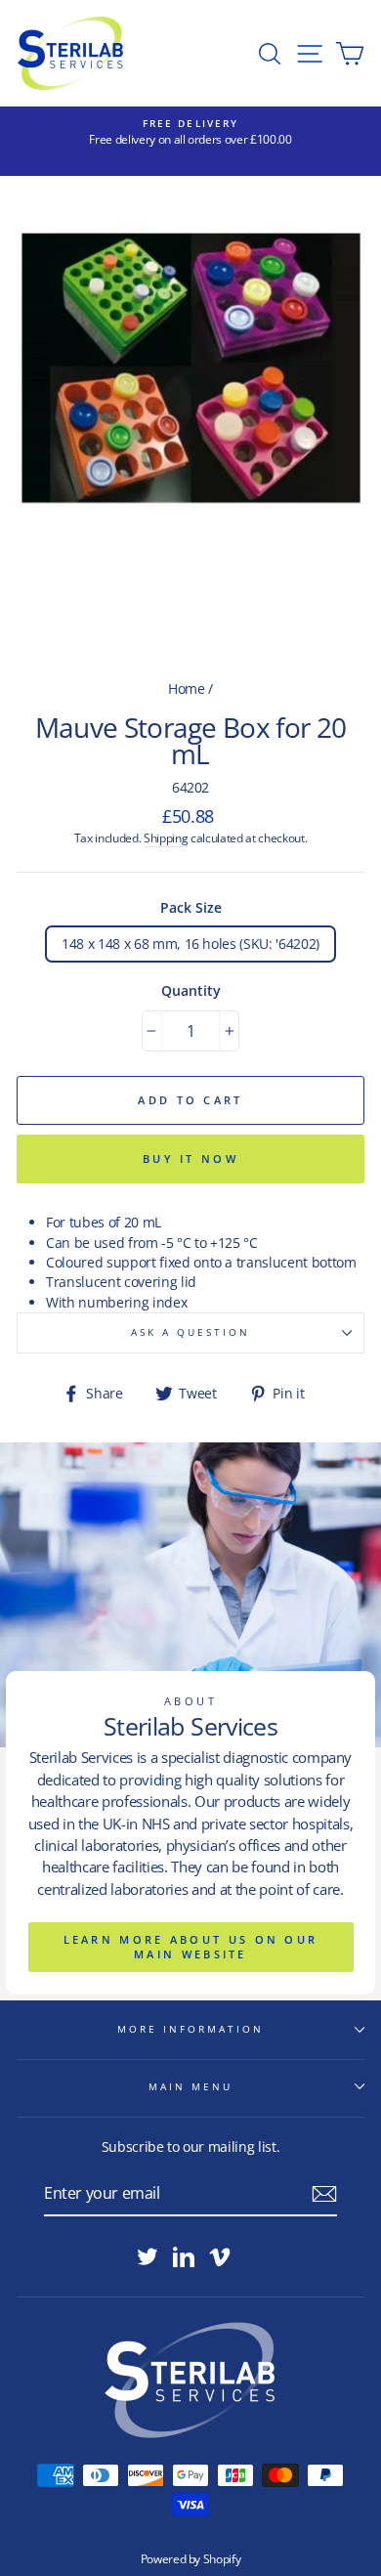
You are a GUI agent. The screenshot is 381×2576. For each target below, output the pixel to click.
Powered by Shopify (191, 2559)
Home (187, 688)
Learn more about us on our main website (191, 1947)
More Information (191, 2029)
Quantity (191, 990)
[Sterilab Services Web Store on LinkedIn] (184, 2256)
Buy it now (190, 1159)
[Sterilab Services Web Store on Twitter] (148, 2256)
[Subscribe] (324, 2194)
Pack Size (191, 907)
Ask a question (191, 1332)
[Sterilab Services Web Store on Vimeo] (220, 2256)
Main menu (191, 2086)
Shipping (166, 838)
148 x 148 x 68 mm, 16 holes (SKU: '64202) (190, 944)
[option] (190, 132)
